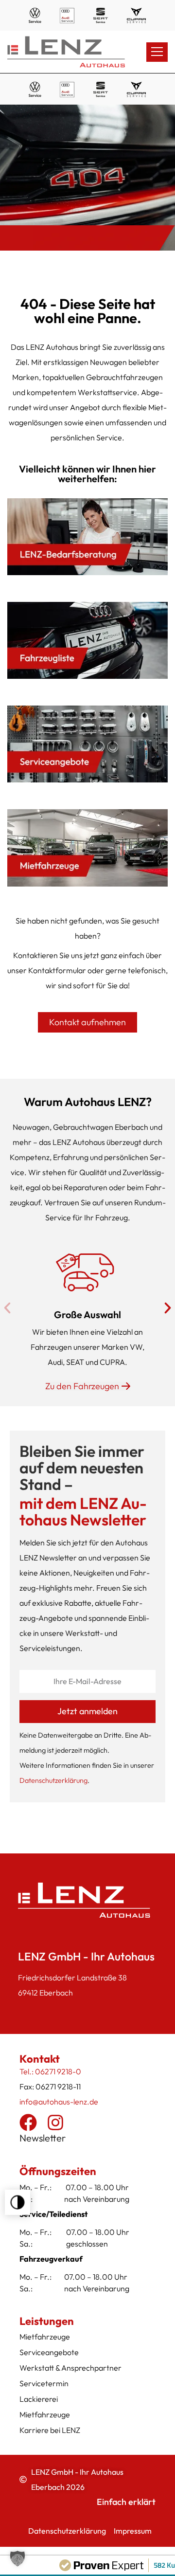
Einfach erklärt (126, 2502)
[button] (17, 2202)
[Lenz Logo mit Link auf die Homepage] (68, 52)
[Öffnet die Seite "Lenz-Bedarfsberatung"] (87, 537)
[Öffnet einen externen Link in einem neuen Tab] (28, 2122)
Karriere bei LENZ (50, 2430)
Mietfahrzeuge (45, 2337)
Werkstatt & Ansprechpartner (70, 2368)
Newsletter (43, 2138)
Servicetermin (44, 2383)
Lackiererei (39, 2399)
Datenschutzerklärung (53, 1780)
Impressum (133, 2531)
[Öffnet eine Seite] (87, 640)
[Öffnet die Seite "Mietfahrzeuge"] (87, 848)
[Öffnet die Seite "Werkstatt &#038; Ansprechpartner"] (87, 744)
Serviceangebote (49, 2352)
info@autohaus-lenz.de (59, 2102)
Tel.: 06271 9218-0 (50, 2071)
